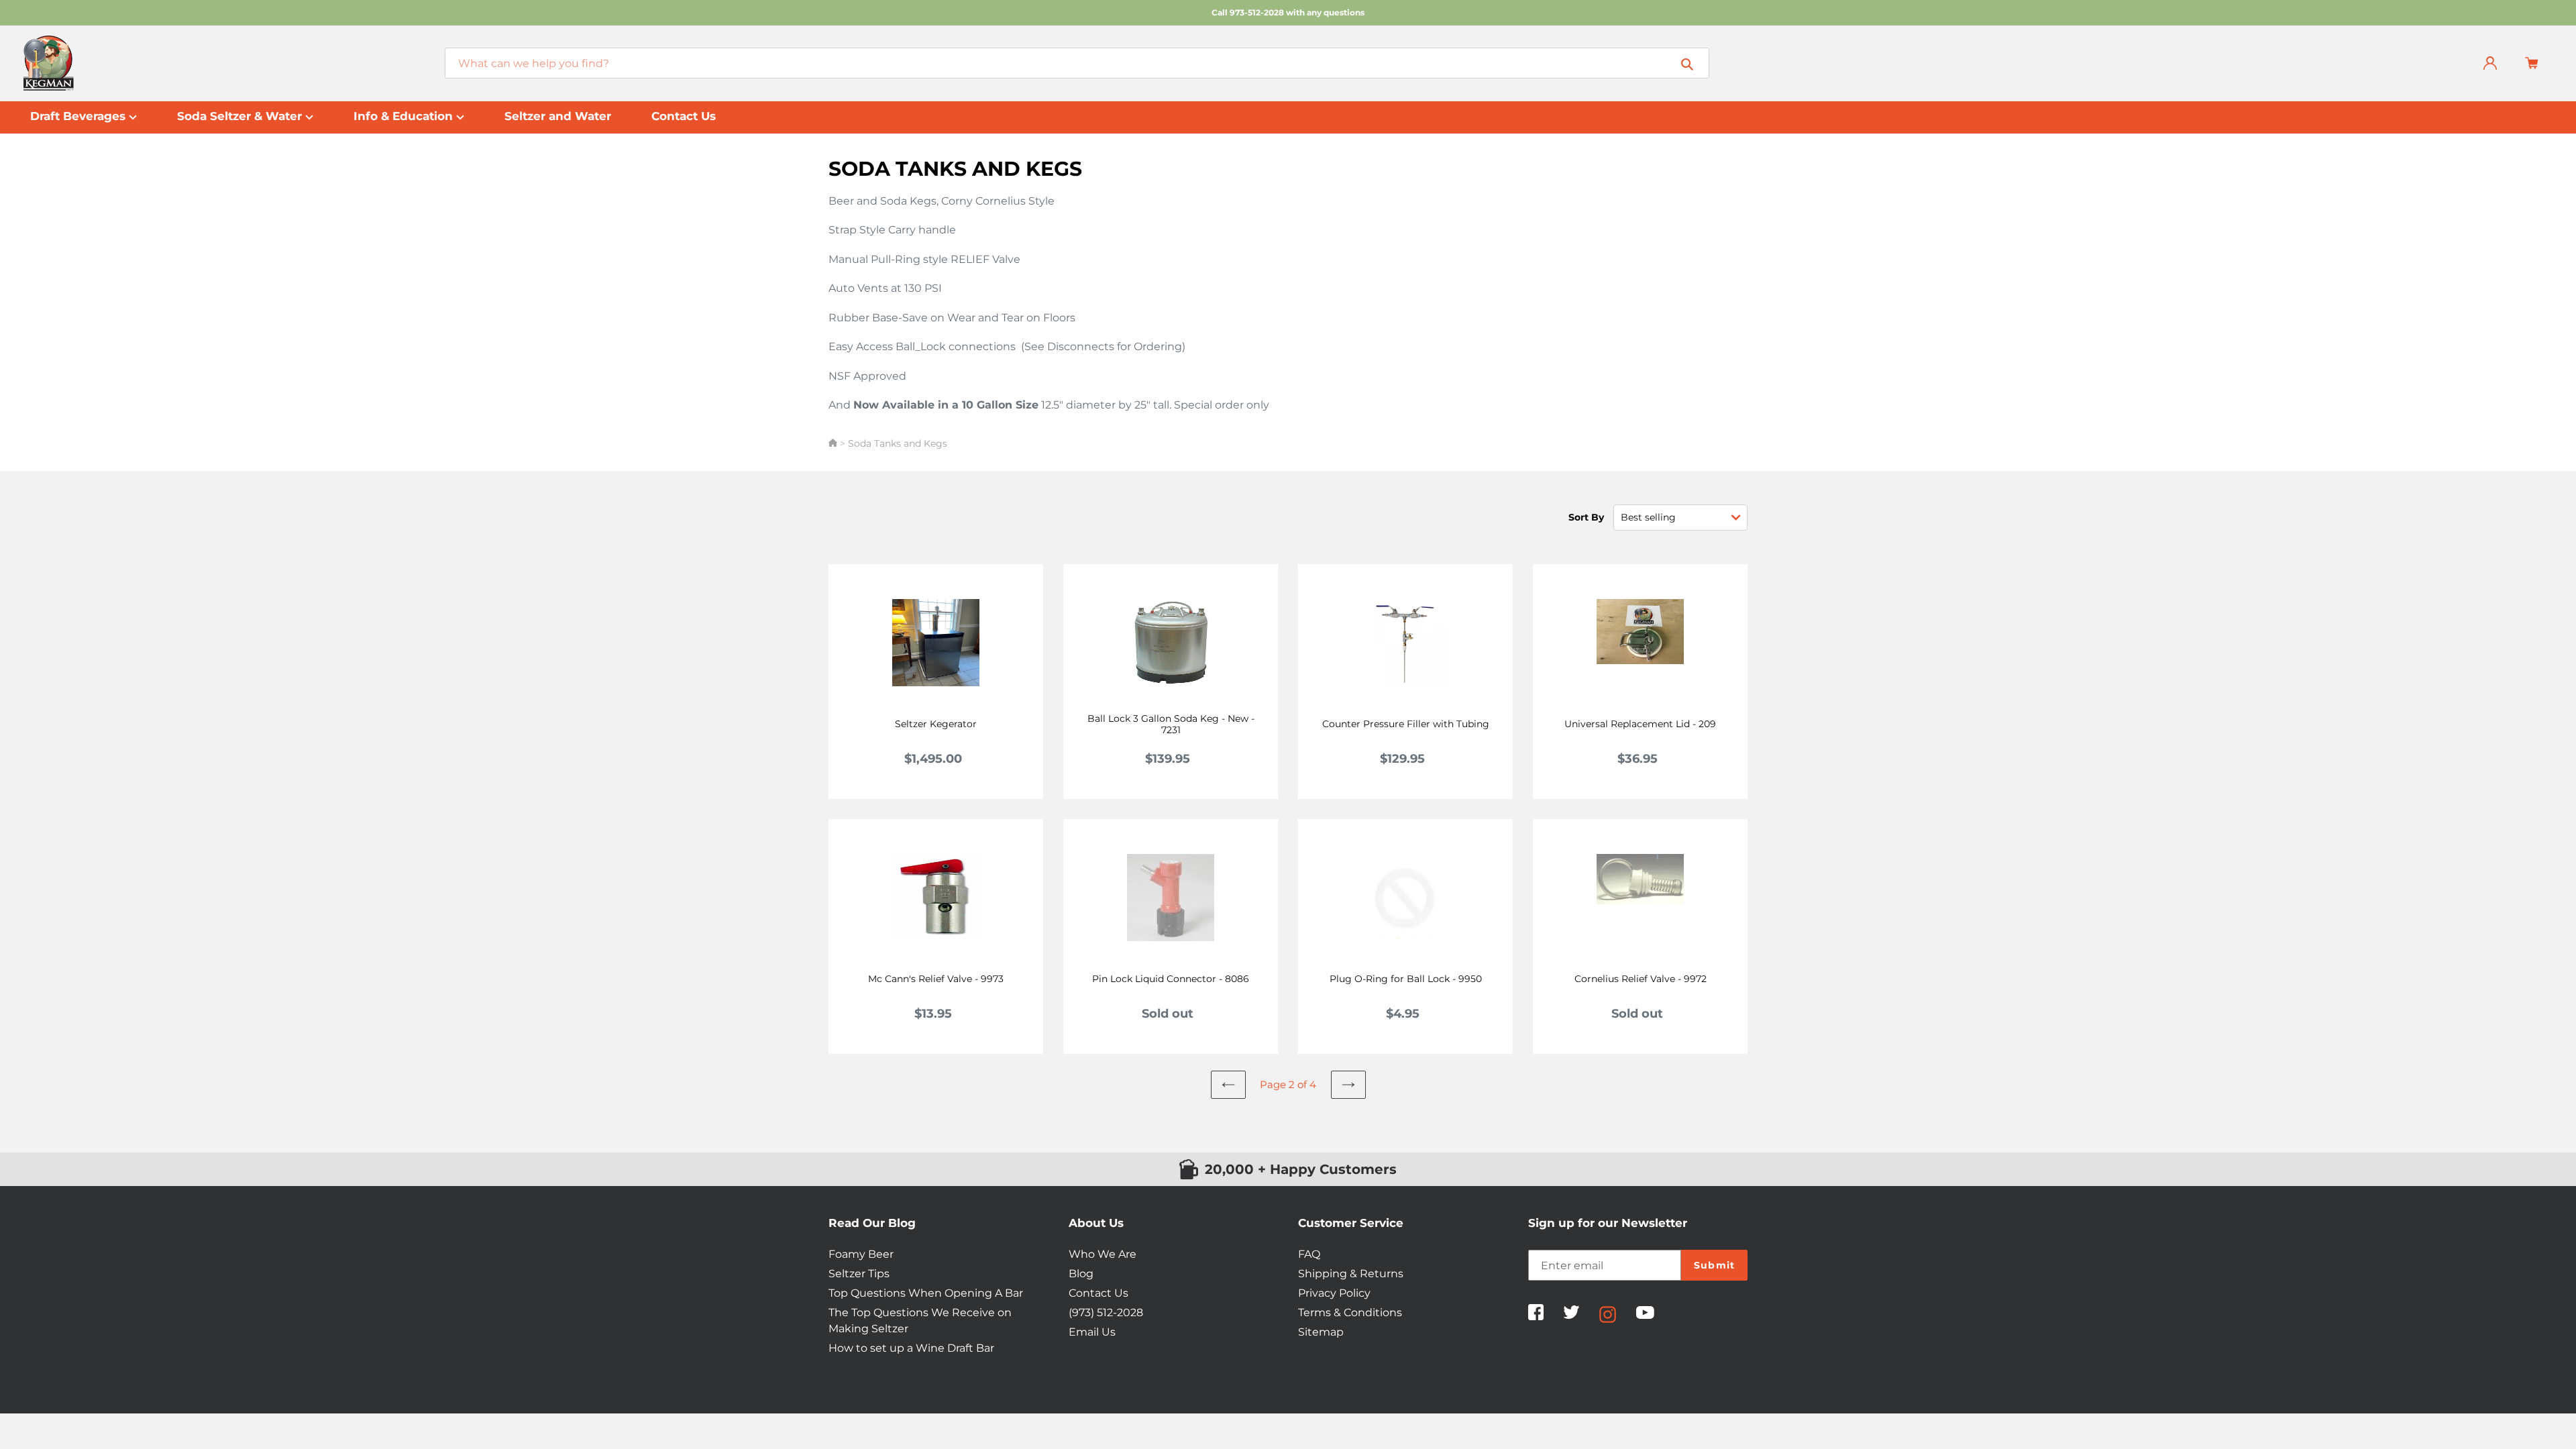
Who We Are (1103, 1254)
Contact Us (1098, 1293)
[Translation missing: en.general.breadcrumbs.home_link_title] (834, 443)
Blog (1081, 1274)
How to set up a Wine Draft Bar (911, 1348)
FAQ (1309, 1254)
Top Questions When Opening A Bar (926, 1293)
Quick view (944, 715)
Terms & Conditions (1350, 1312)
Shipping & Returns (1351, 1274)
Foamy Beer (861, 1254)
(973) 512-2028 (1106, 1312)
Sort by (1586, 517)
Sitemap (1321, 1332)
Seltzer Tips (859, 1274)
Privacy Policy (1334, 1293)
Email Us (1092, 1332)
